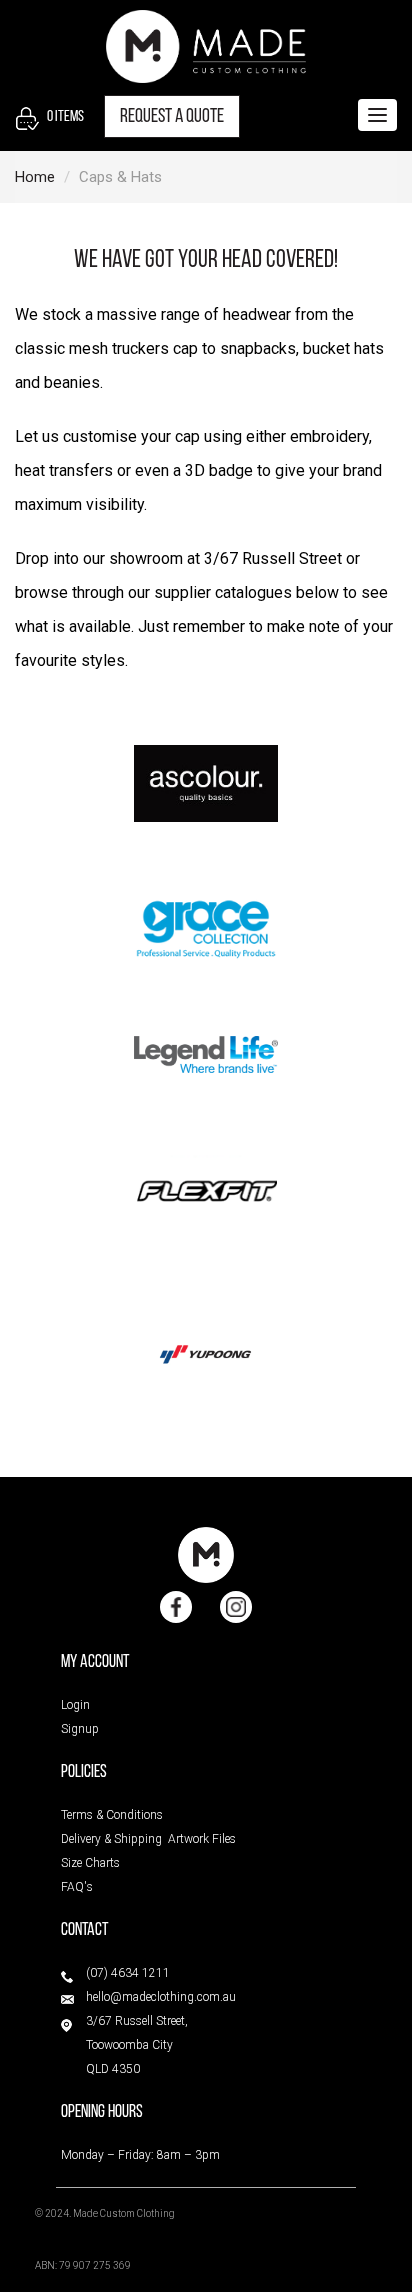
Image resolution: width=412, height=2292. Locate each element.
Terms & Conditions (112, 1815)
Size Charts (90, 1863)
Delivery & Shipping (111, 1839)
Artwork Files (202, 1839)
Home (35, 177)
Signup (80, 1729)
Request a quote (172, 117)
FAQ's (77, 1887)
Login (75, 1705)
